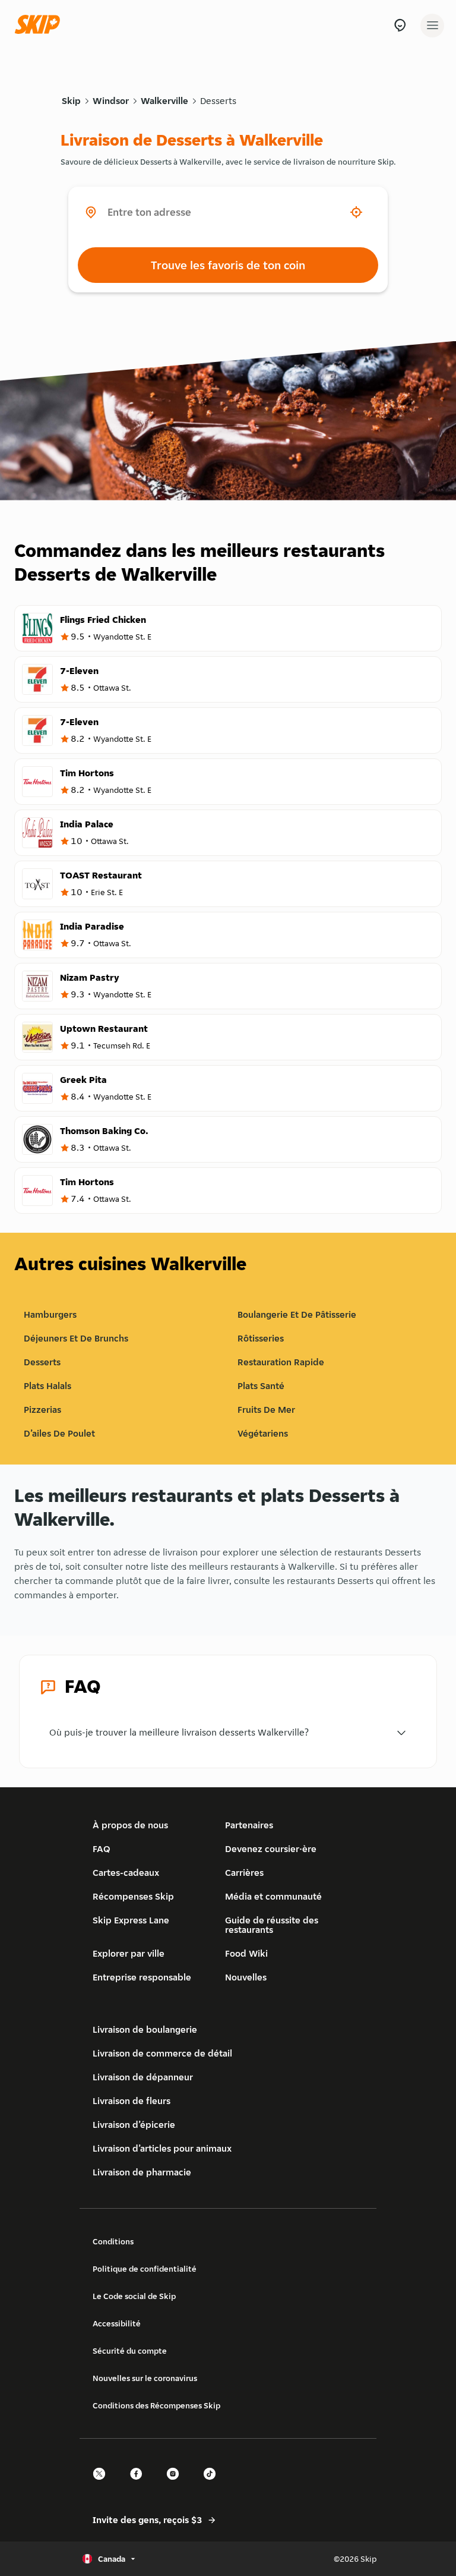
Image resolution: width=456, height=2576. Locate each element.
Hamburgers (50, 1314)
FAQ (102, 1849)
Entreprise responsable (142, 1977)
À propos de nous (130, 1825)
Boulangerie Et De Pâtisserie (297, 1314)
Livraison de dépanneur (143, 2077)
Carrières (244, 1873)
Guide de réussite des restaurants (272, 1925)
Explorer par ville (129, 1953)
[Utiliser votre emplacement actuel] (356, 212)
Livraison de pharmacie (142, 2172)
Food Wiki (246, 1953)
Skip (71, 101)
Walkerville (164, 101)
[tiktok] (213, 2484)
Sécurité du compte (130, 2351)
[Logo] (40, 25)
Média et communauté (273, 1896)
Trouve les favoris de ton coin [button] (228, 265)
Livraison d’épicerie (134, 2125)
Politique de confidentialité (145, 2269)
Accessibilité (117, 2323)
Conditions (113, 2241)
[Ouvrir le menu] (432, 26)
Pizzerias (42, 1410)
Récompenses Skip (133, 1896)
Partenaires (249, 1825)
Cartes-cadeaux (126, 1873)
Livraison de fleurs (132, 2101)
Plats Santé (261, 1386)
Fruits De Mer (266, 1410)
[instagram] (176, 2484)
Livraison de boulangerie (145, 2029)
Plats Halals (47, 1386)
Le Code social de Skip (134, 2296)
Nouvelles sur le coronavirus (145, 2378)
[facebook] (140, 2484)
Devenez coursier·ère (271, 1849)
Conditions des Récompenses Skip (156, 2405)
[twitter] (103, 2484)
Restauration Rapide (281, 1362)
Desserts (218, 101)
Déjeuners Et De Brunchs (76, 1338)
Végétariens (263, 1433)
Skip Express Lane (131, 1920)
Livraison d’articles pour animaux (162, 2148)
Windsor (111, 101)
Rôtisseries (261, 1338)
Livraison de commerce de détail (162, 2053)
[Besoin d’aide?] (400, 25)
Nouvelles (246, 1977)
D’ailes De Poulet (59, 1433)
